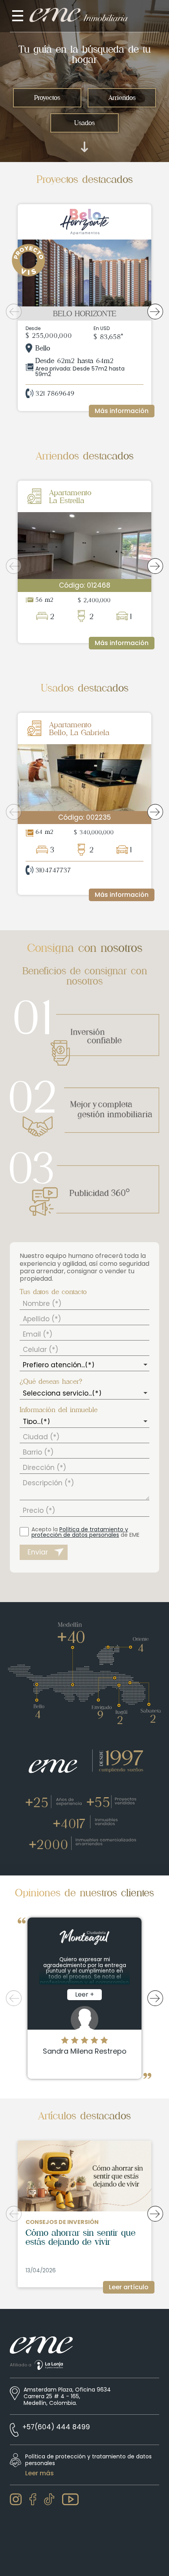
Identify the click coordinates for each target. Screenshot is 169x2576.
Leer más (39, 2473)
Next (155, 312)
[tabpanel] (84, 312)
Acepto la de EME (85, 1532)
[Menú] (18, 16)
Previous (14, 312)
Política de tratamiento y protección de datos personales (80, 1532)
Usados (84, 123)
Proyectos (47, 98)
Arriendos (122, 98)
